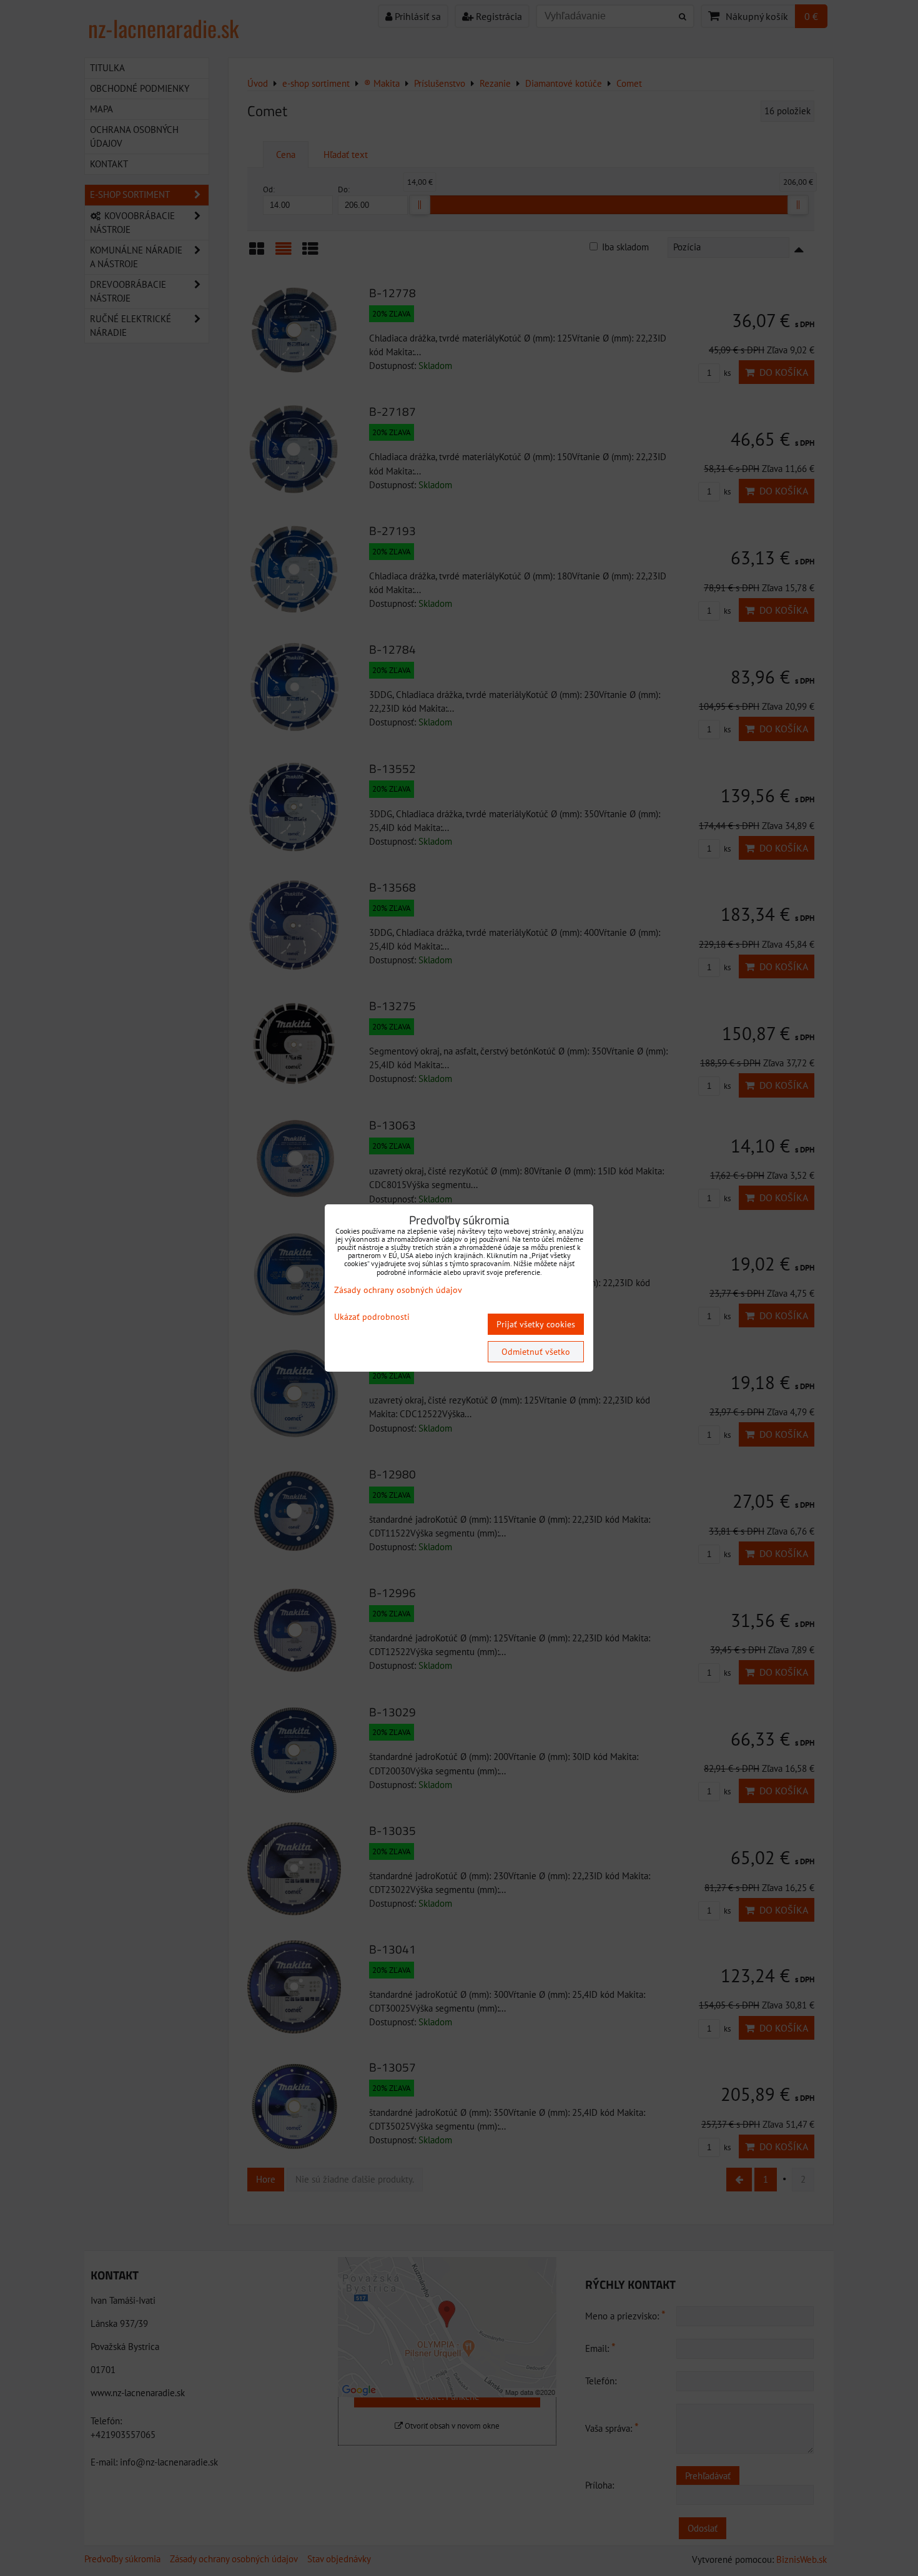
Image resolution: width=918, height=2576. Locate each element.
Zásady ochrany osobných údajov (398, 1290)
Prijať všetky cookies (536, 1324)
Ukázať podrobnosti (372, 1317)
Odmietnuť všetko (536, 1352)
